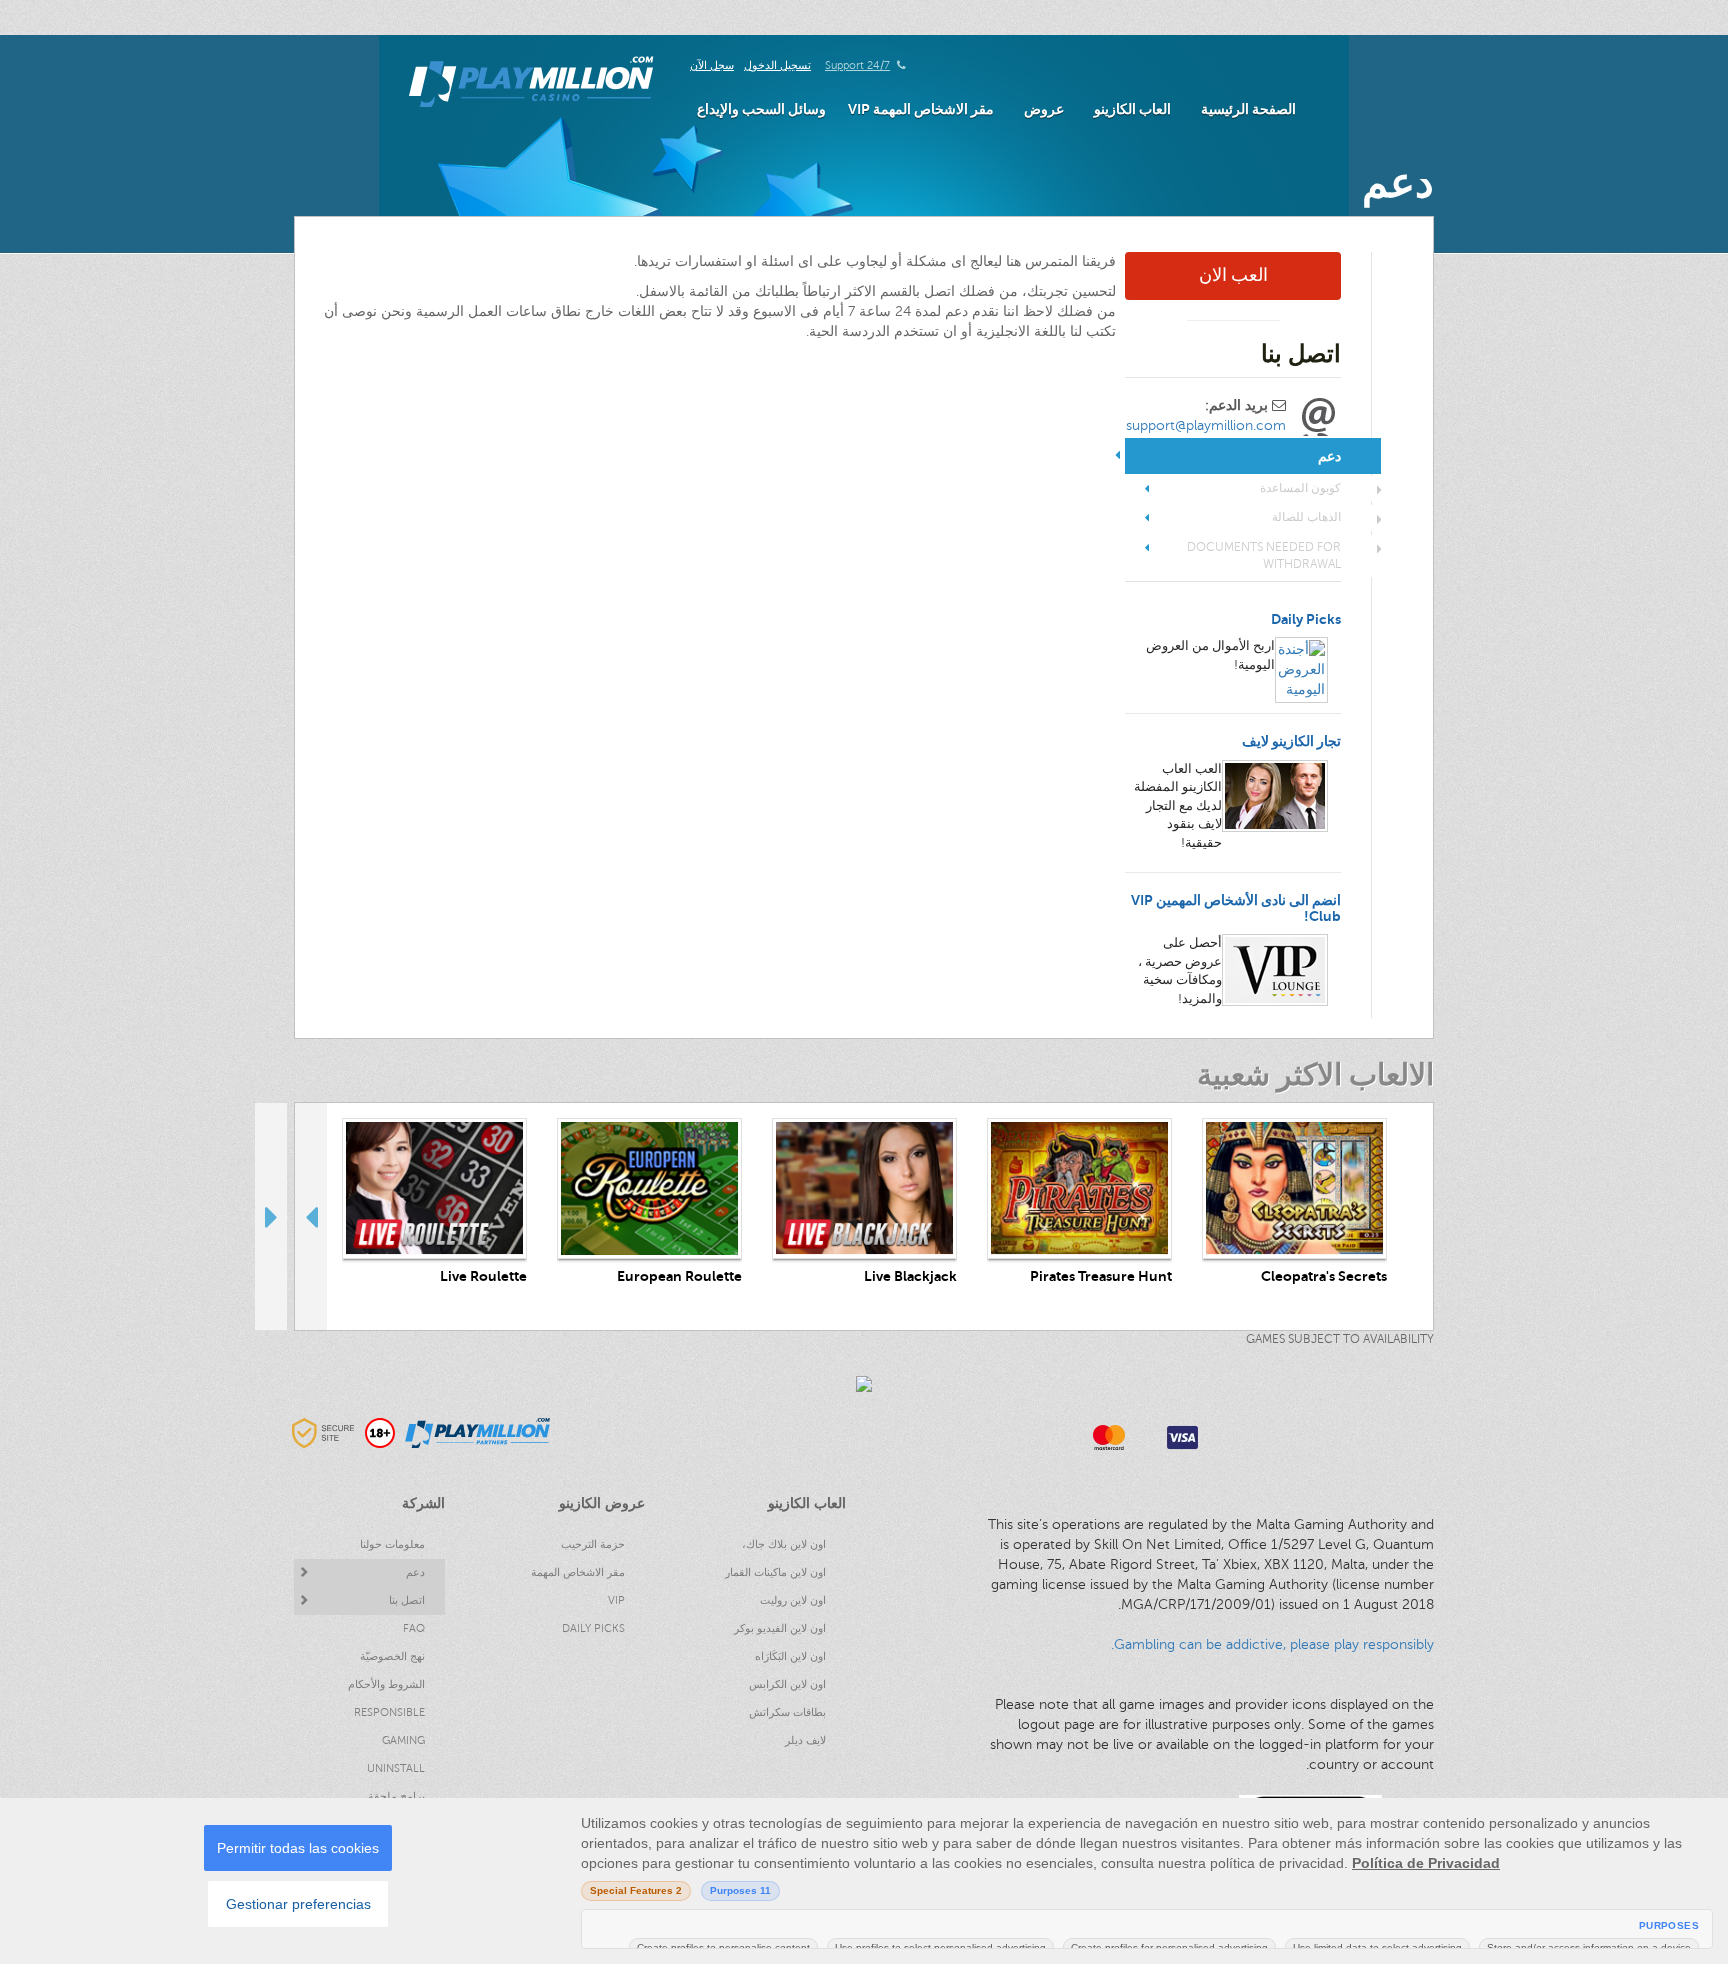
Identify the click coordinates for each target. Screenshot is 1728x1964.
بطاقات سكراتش (787, 1712)
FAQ (414, 1628)
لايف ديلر (805, 1740)
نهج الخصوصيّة (392, 1656)
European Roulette (679, 1276)
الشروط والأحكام (386, 1684)
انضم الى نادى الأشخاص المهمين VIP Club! (1236, 908)
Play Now (1295, 1188)
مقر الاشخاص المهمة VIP (921, 109)
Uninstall (396, 1768)
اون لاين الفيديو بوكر (780, 1628)
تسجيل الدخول (777, 65)
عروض (1044, 109)
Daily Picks (1306, 619)
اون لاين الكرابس (787, 1684)
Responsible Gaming (389, 1726)
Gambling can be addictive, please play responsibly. (1272, 1644)
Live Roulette (483, 1276)
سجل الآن (712, 65)
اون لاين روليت (793, 1600)
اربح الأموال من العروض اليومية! (1210, 655)
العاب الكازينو (1132, 109)
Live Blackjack (910, 1276)
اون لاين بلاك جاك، (784, 1544)
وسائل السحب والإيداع (761, 109)
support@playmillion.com (1206, 425)
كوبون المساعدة (1300, 488)
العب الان (1233, 275)
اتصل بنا (407, 1600)
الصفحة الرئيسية (1248, 109)
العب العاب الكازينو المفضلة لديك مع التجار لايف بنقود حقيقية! (1178, 806)
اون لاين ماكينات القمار (775, 1572)
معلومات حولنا (392, 1544)
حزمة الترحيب (593, 1544)
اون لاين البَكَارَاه (790, 1656)
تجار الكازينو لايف (1291, 741)
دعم (415, 1572)
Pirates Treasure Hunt (1101, 1276)
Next (271, 1216)
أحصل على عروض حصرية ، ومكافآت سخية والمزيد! (1180, 971)
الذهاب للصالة (1306, 517)
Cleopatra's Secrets (1324, 1276)
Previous (311, 1216)
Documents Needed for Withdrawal (1264, 555)
